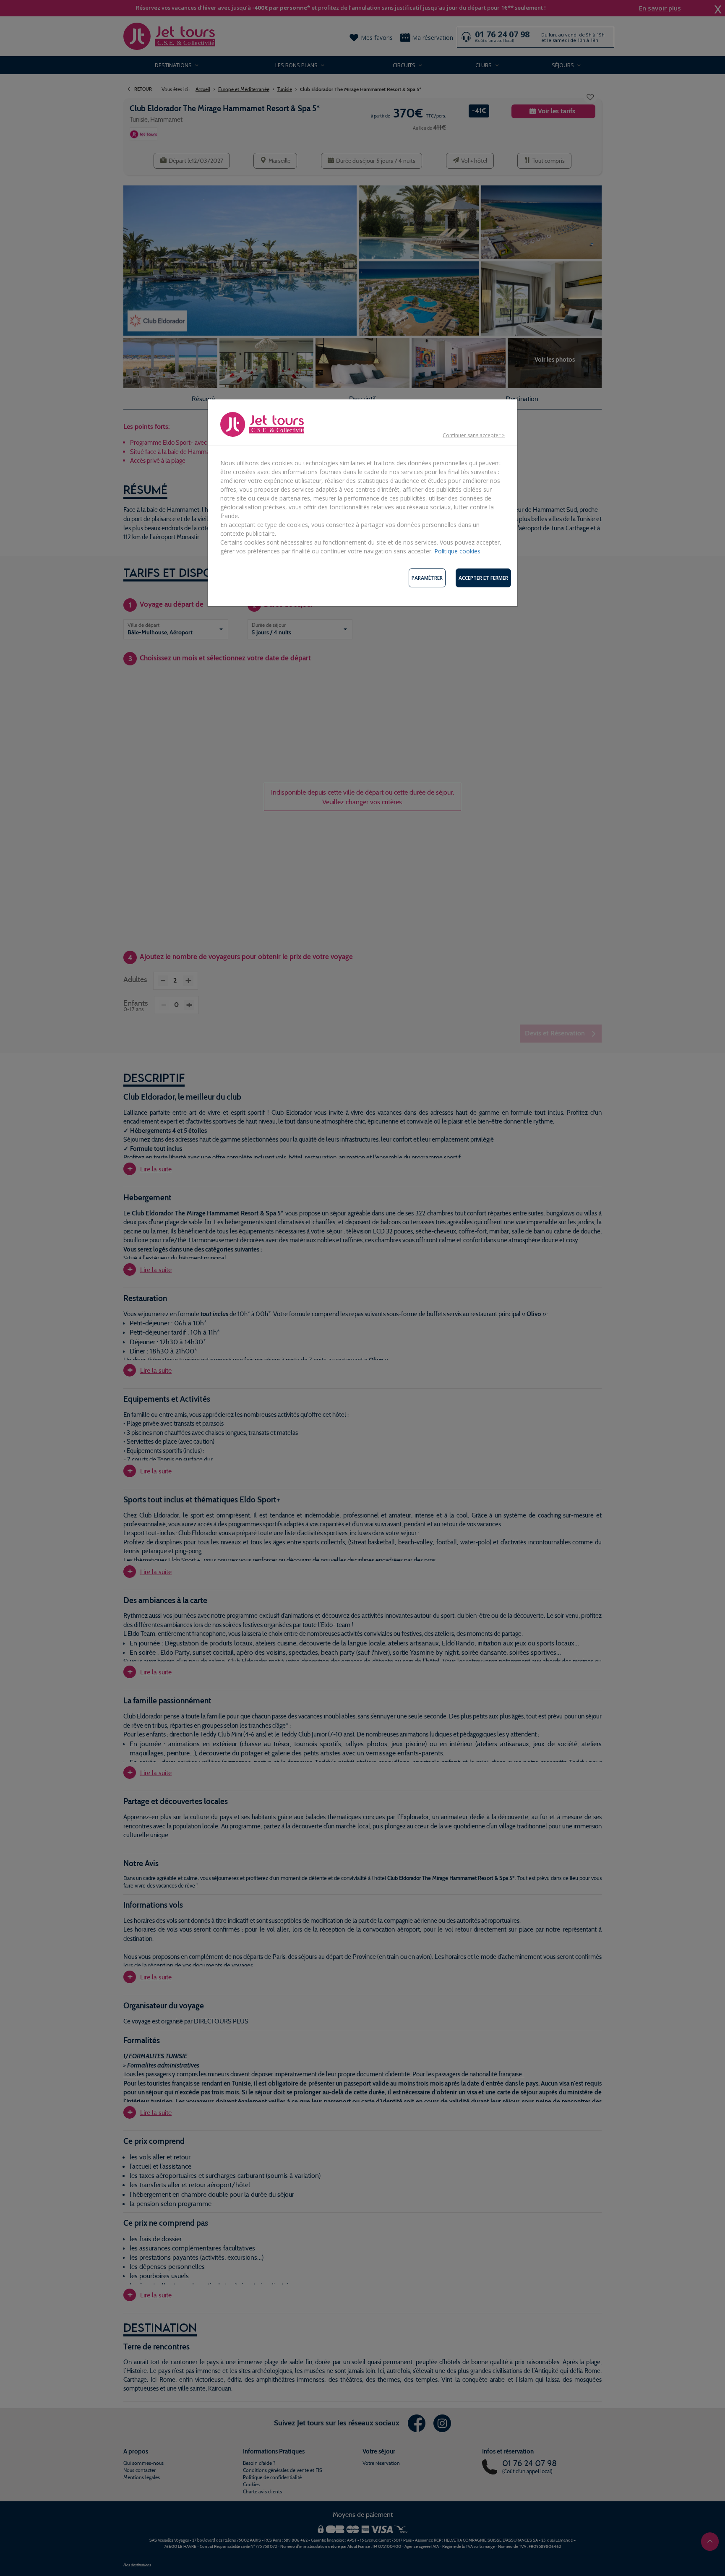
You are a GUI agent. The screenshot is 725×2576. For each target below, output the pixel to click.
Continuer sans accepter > (474, 435)
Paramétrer (427, 578)
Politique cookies (457, 551)
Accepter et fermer (483, 578)
